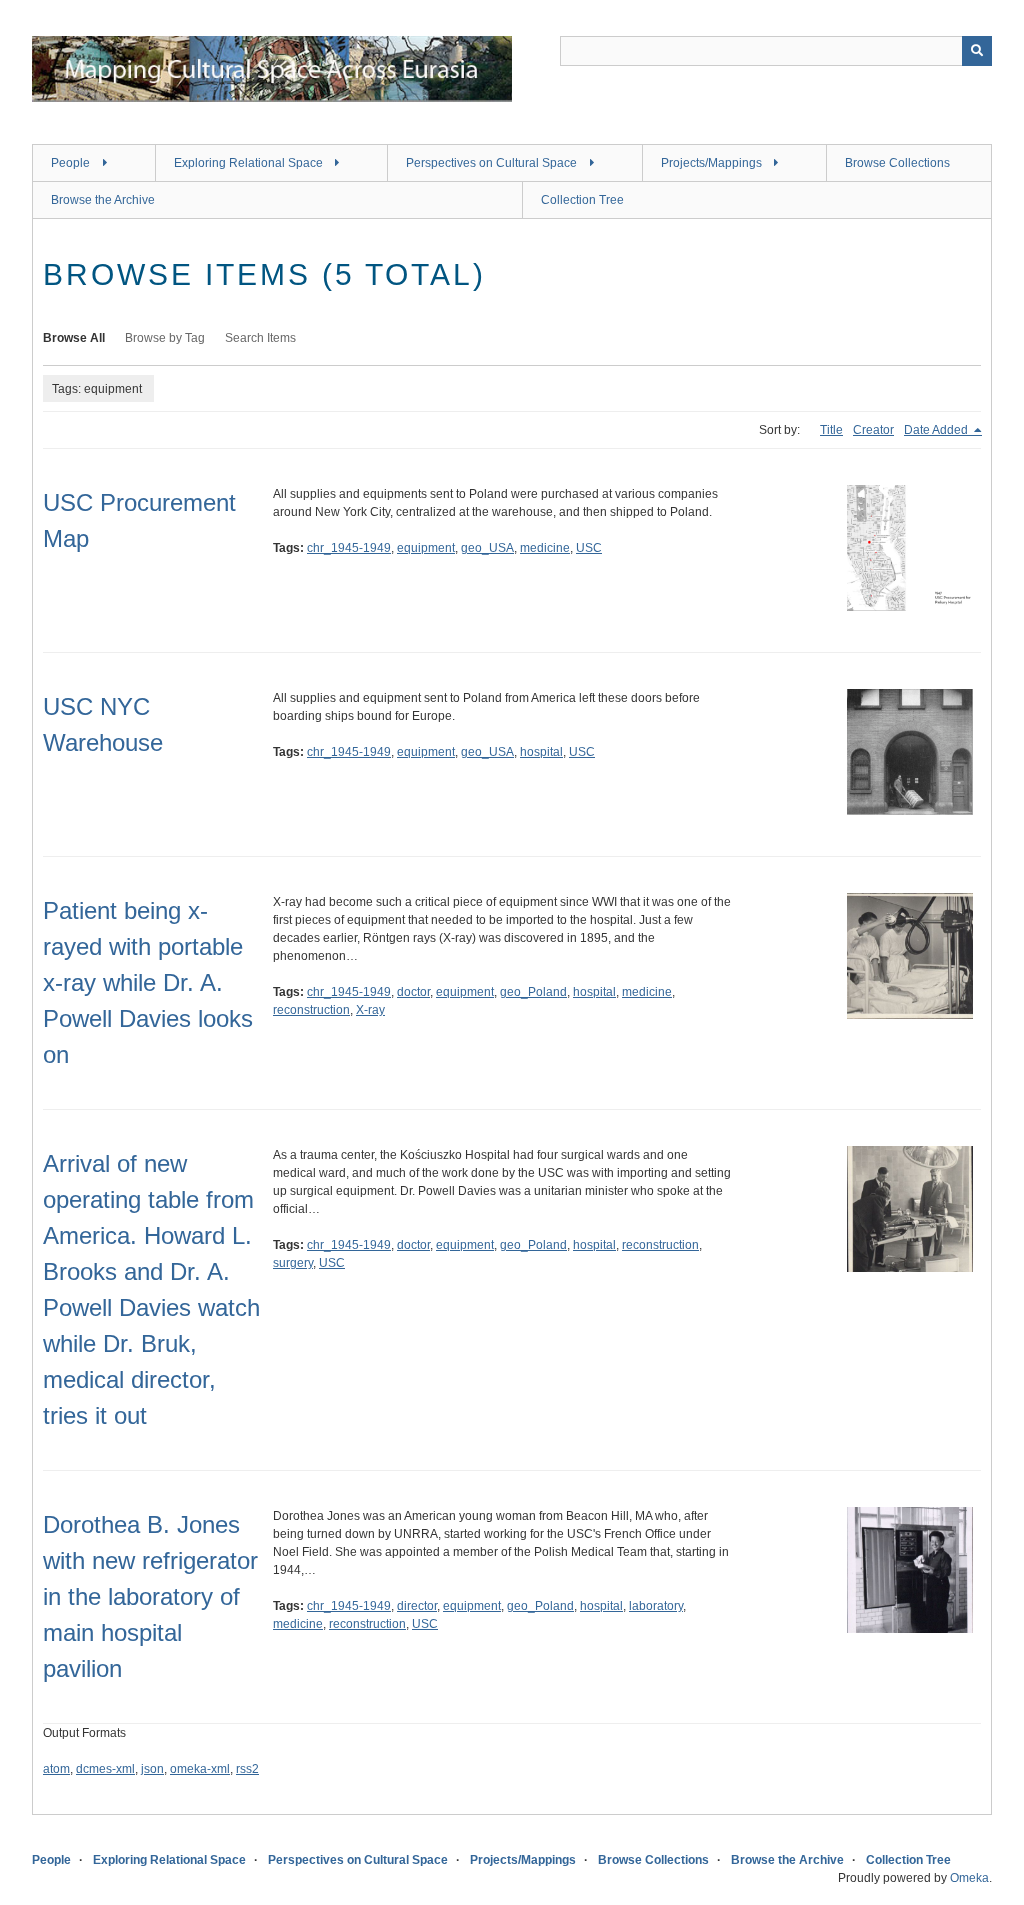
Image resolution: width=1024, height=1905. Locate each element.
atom (56, 1769)
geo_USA (487, 548)
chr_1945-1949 (349, 548)
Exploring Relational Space (248, 163)
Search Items (260, 338)
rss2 (247, 1769)
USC (589, 548)
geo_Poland (533, 992)
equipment (426, 548)
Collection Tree (582, 200)
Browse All (74, 338)
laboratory (656, 1606)
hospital (541, 752)
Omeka (969, 1878)
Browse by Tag (165, 338)
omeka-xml (200, 1769)
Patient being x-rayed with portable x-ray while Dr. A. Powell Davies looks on (148, 982)
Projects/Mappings (711, 163)
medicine (545, 548)
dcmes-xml (105, 1769)
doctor (413, 992)
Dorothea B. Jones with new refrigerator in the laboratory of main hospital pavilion (150, 1596)
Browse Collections (897, 163)
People (70, 163)
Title (831, 430)
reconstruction (311, 1010)
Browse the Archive (103, 200)
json (152, 1769)
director (417, 1606)
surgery (293, 1263)
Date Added (937, 430)
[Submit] (977, 51)
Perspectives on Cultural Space (491, 163)
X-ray (370, 1010)
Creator (873, 430)
